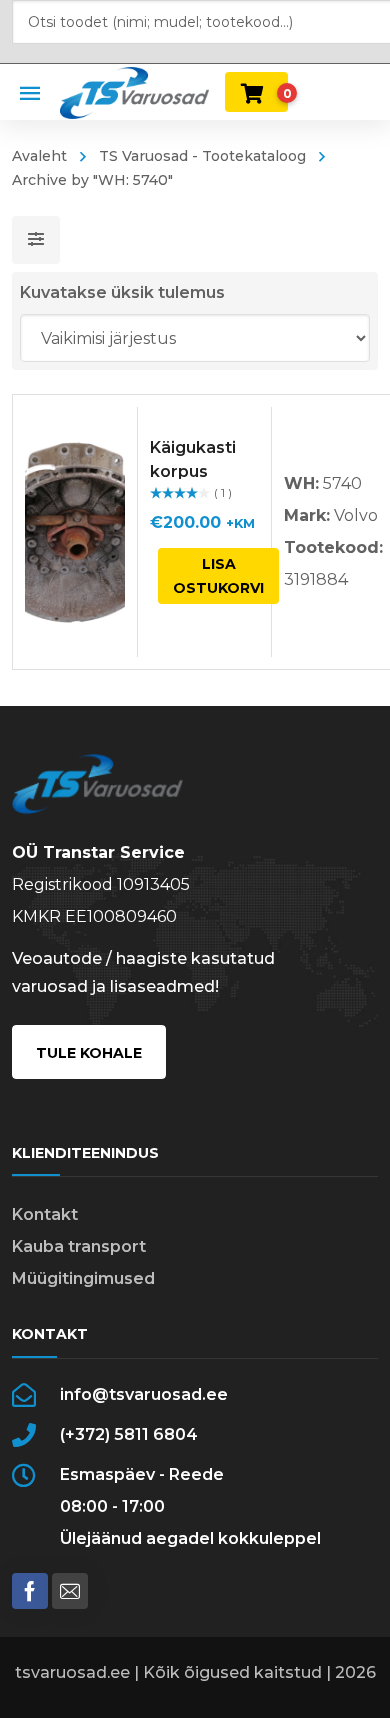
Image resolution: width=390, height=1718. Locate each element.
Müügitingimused (83, 1278)
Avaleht (39, 156)
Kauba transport (79, 1246)
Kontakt (45, 1214)
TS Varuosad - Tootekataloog (202, 156)
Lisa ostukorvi (218, 576)
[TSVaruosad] (134, 91)
